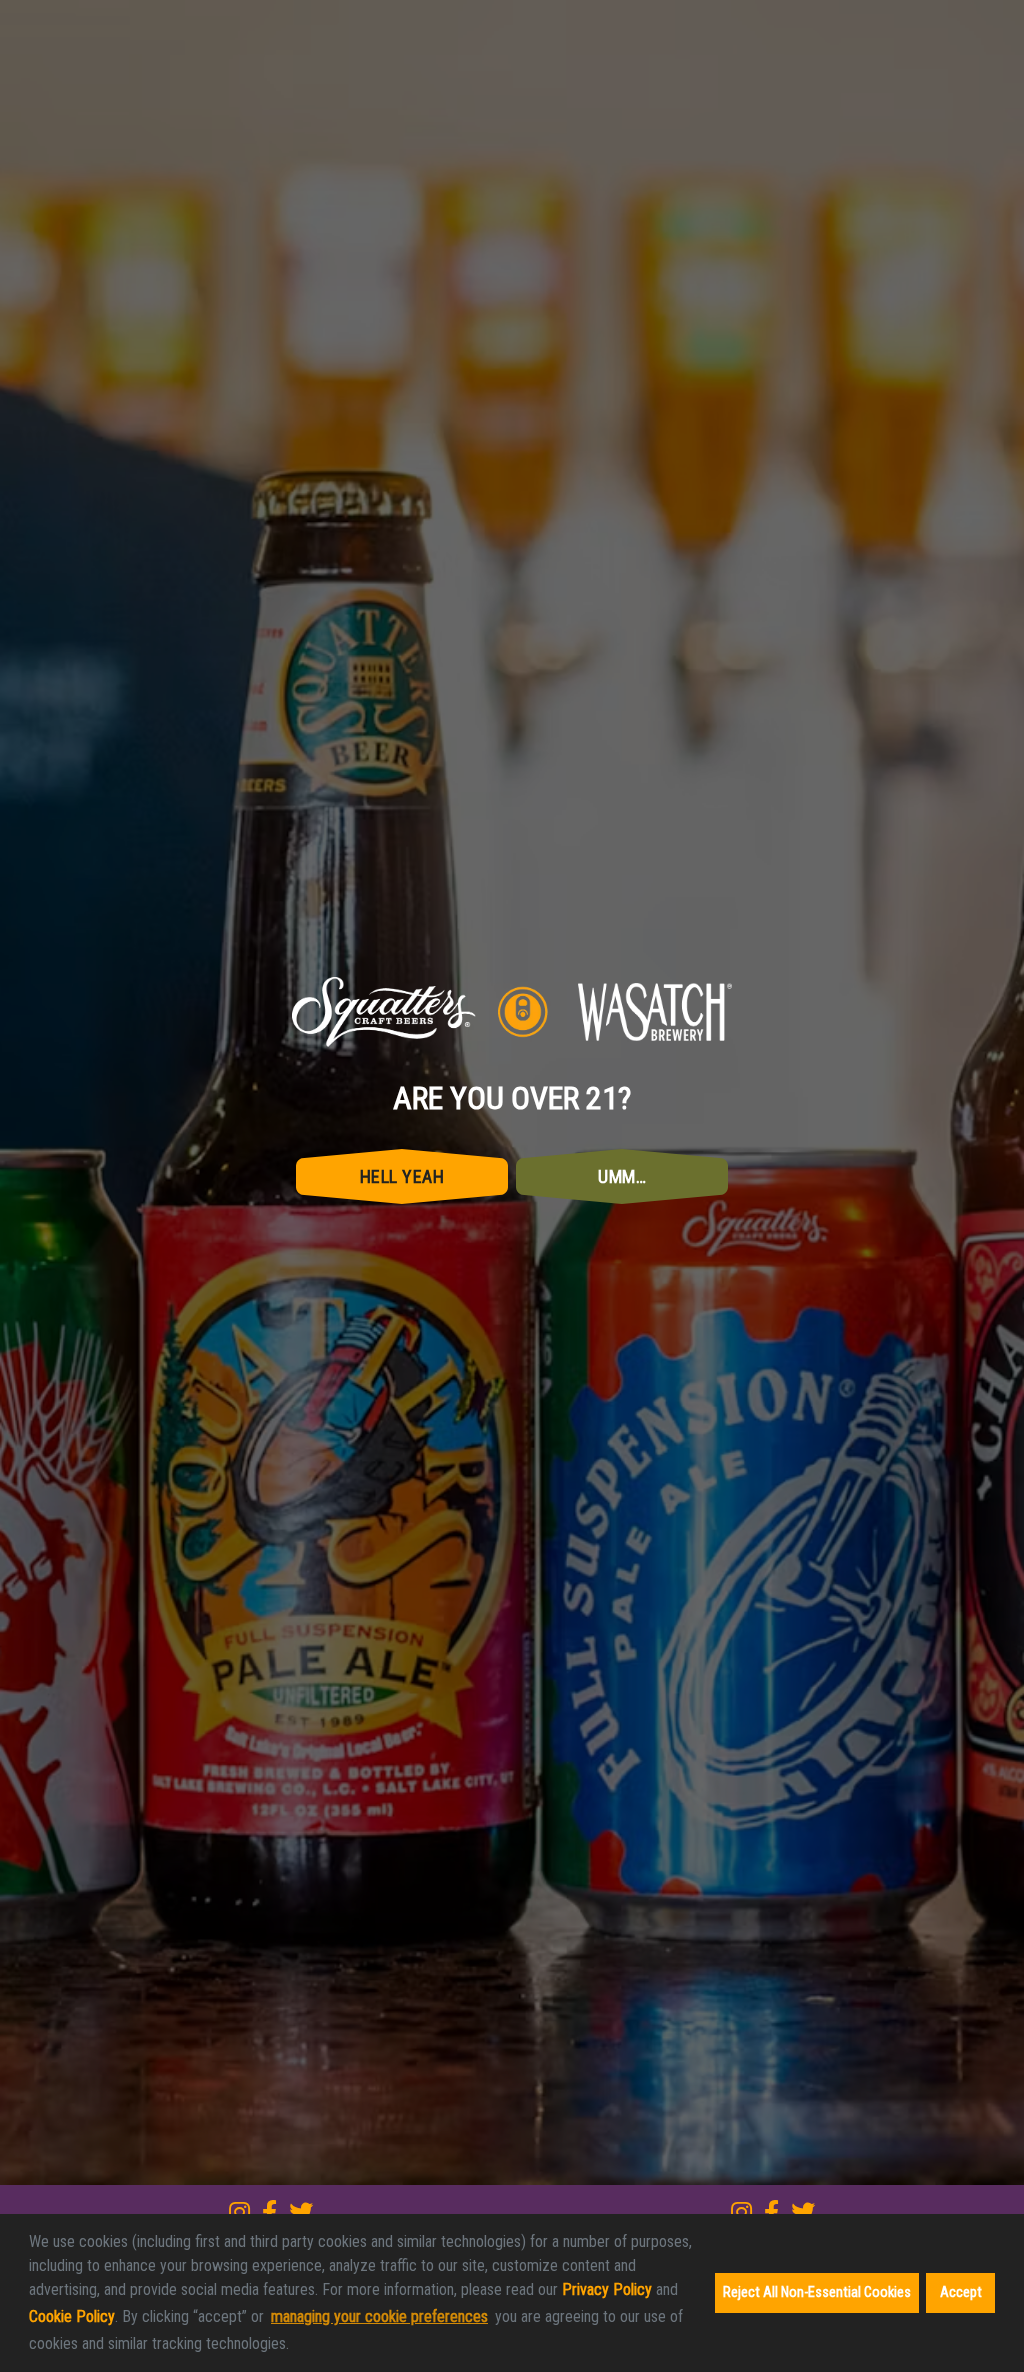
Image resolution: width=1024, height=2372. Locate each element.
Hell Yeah (402, 1269)
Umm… (622, 1269)
